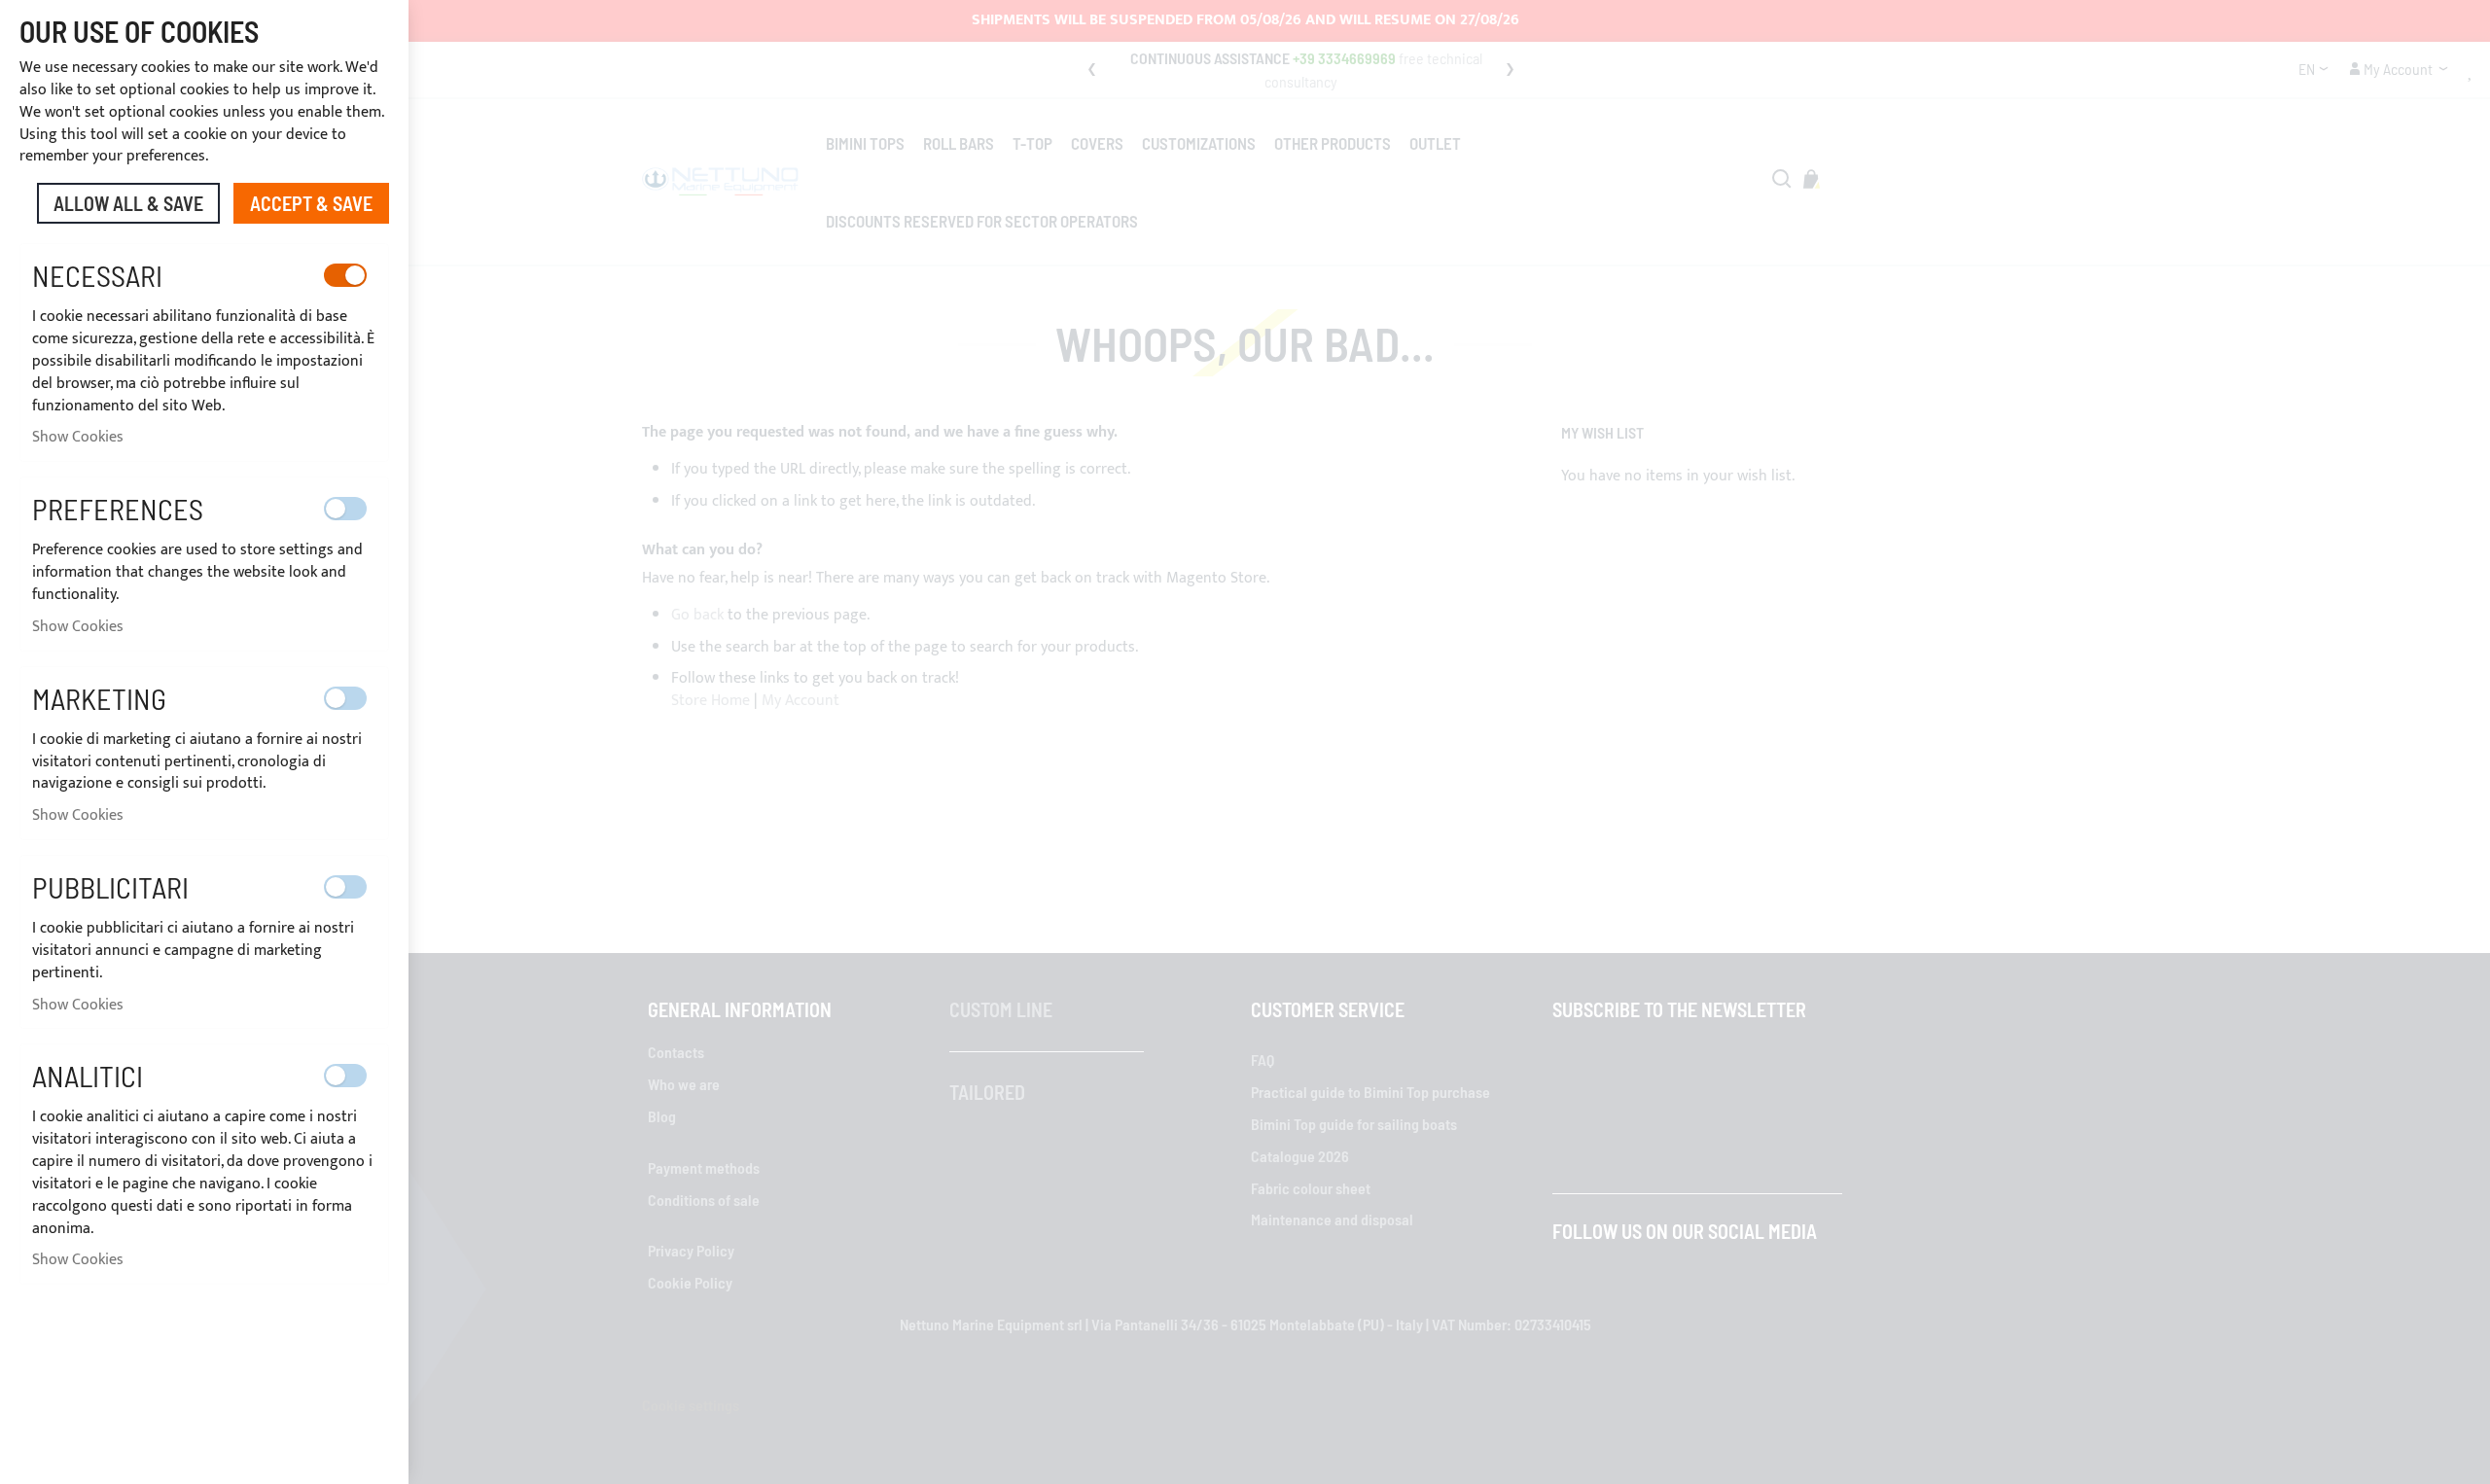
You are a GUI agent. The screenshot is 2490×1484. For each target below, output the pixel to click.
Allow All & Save (128, 203)
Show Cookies (78, 437)
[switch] (345, 275)
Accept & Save (311, 203)
